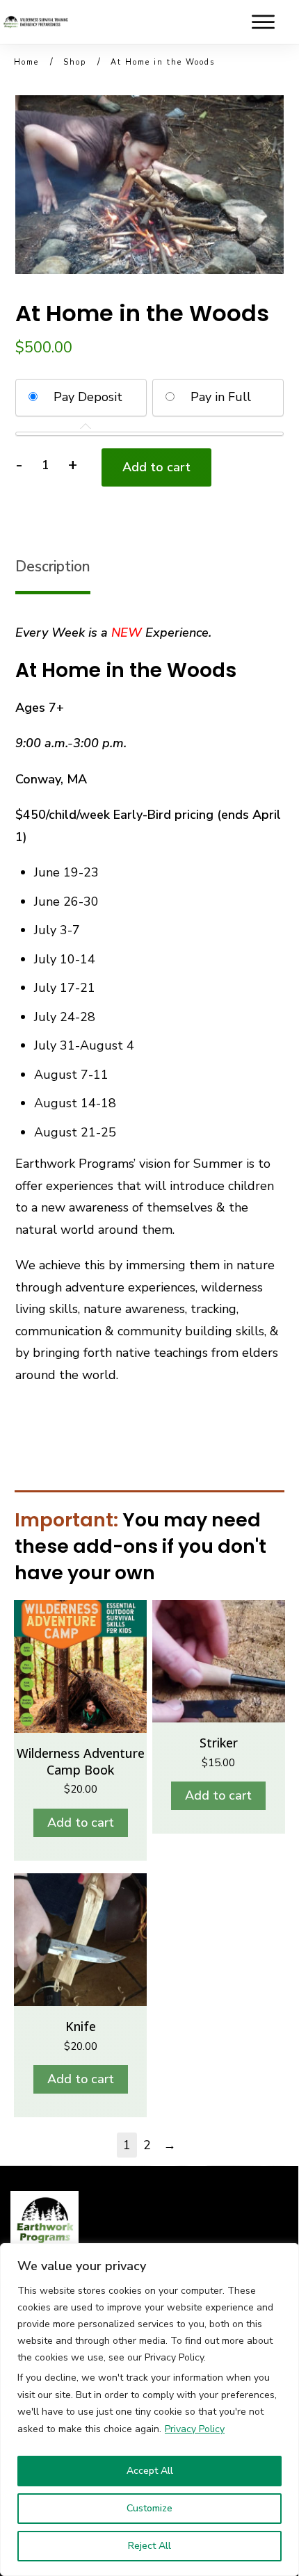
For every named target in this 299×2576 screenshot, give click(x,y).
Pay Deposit (88, 397)
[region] (149, 2410)
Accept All (150, 2471)
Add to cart (156, 467)
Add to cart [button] (81, 1823)
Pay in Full (221, 397)
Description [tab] (53, 566)
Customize (149, 2508)
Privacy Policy (195, 2429)
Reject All (149, 2546)
